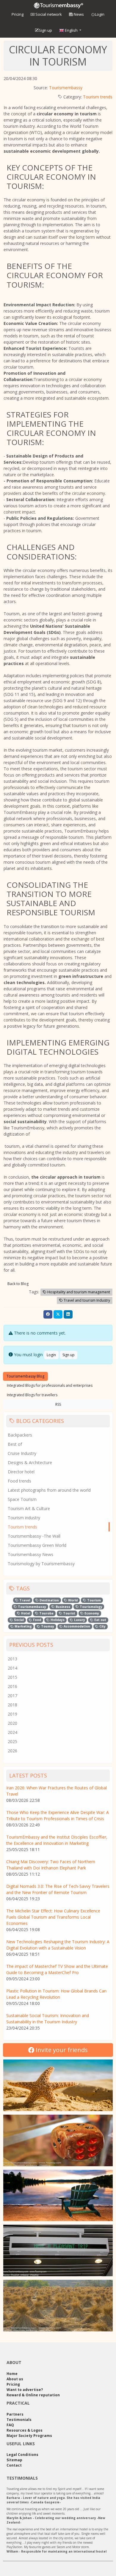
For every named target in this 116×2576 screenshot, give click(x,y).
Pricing (18, 14)
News (78, 14)
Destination (49, 1600)
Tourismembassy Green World (37, 1545)
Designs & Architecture (30, 1462)
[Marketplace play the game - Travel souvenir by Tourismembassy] (58, 2140)
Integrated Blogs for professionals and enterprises (50, 1385)
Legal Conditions (22, 2455)
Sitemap (14, 2460)
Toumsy (47, 1626)
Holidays (57, 1620)
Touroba (46, 1613)
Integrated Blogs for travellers (32, 1395)
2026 (12, 1751)
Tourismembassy (66, 88)
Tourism (94, 1600)
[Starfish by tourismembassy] (58, 2085)
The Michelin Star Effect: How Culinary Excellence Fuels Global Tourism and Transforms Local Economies (53, 1917)
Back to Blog (18, 1284)
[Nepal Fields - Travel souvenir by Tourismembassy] (58, 2306)
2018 (12, 1705)
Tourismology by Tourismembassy (41, 1564)
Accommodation (76, 1626)
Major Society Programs (29, 2436)
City (102, 1626)
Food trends (19, 1481)
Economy (91, 1613)
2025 (12, 1741)
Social (18, 1620)
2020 (12, 1723)
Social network (48, 14)
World (72, 1600)
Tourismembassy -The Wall (34, 1536)
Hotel (25, 1613)
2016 (12, 1686)
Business (62, 1607)
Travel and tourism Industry (86, 1300)
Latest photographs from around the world (49, 1490)
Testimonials (19, 2420)
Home (12, 2374)
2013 (12, 1659)
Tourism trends (98, 97)
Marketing (23, 1626)
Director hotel (21, 1472)
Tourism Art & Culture (29, 1508)
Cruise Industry (22, 1453)
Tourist (69, 1613)
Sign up (45, 30)
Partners (15, 2414)
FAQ (10, 2425)
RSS (58, 1404)
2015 (12, 1677)
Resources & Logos (25, 2430)
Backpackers (20, 1435)
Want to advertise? (25, 2390)
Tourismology (91, 1607)
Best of (15, 1444)
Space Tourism (22, 1499)
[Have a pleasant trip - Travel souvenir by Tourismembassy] (58, 2250)
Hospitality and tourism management (78, 1292)
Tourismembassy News (30, 1554)
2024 (12, 1732)
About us (15, 2379)
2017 (12, 1696)
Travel (24, 1600)
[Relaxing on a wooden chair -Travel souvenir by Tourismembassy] (58, 2196)
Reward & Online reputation (33, 2395)
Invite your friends (61, 2050)
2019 (12, 1714)
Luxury (79, 1620)
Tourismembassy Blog (25, 1376)
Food (37, 1620)
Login (100, 14)
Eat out (100, 1620)
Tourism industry (24, 1518)
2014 (12, 1668)
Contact (14, 2465)
